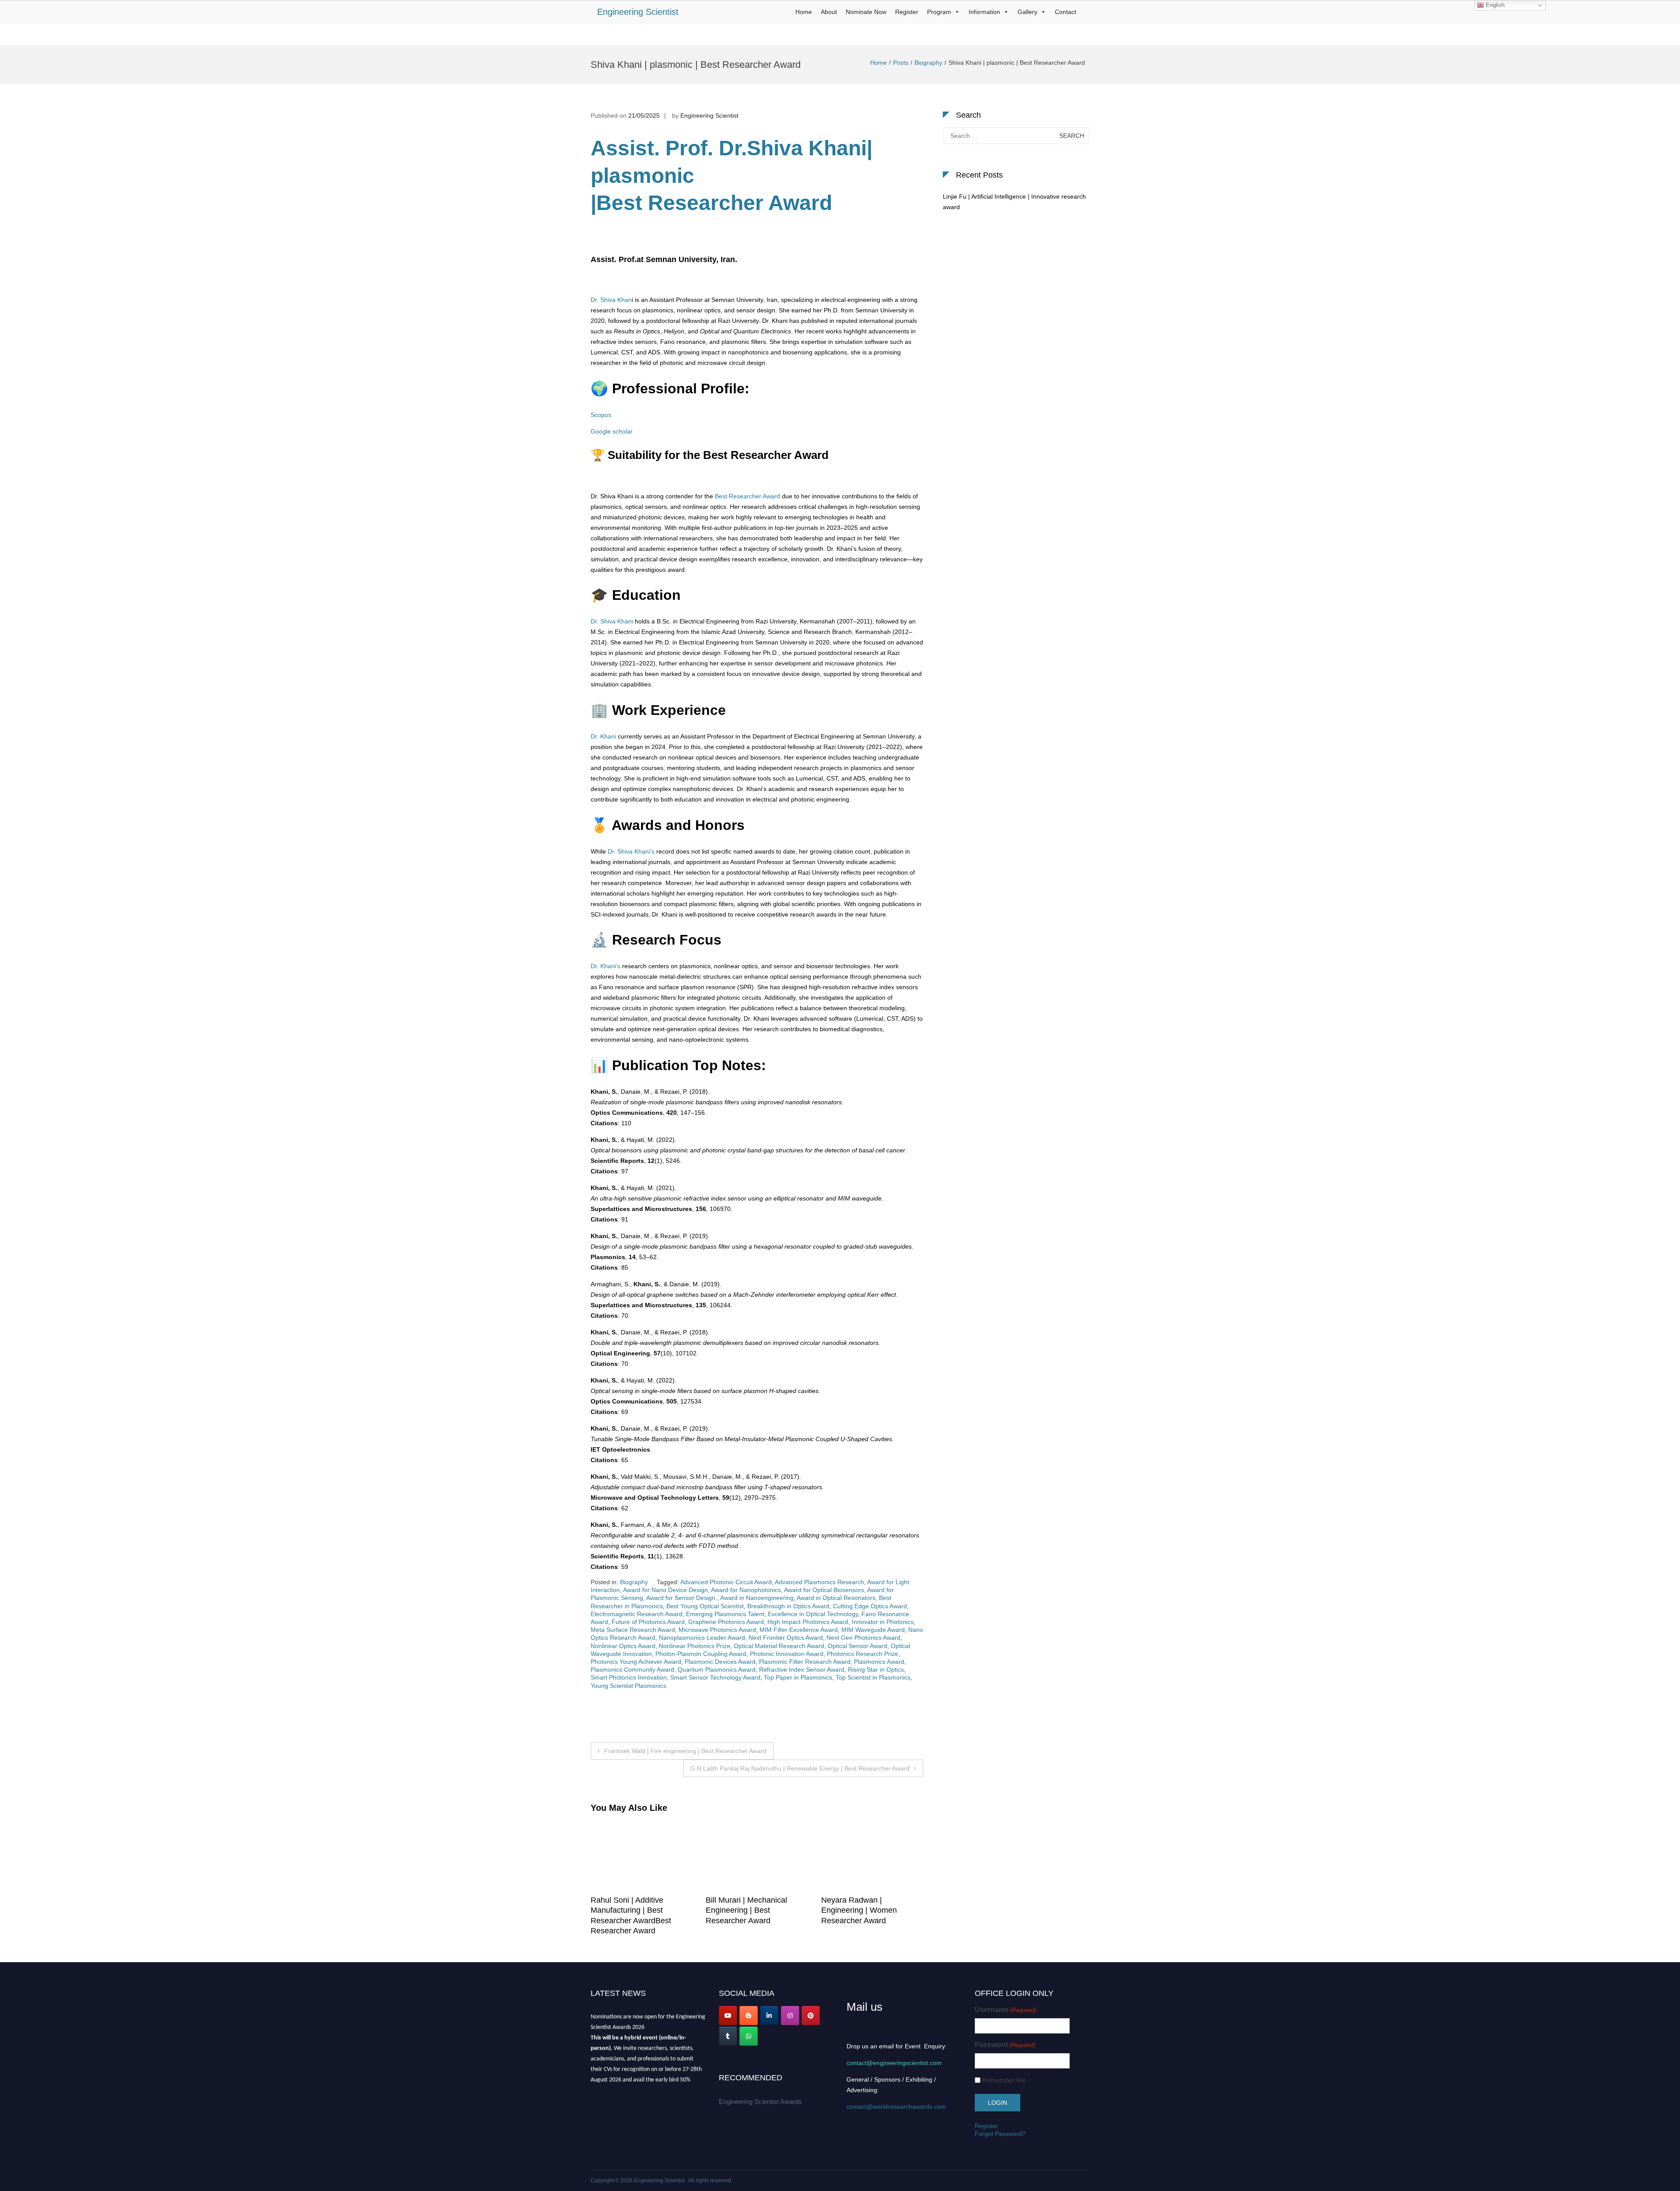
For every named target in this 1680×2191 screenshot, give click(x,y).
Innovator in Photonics (883, 1622)
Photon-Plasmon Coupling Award (701, 1654)
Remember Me (1004, 2080)
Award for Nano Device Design (665, 1590)
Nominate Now (866, 12)
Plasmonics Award (879, 1662)
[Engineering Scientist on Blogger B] (749, 2016)
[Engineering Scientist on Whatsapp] (749, 2036)
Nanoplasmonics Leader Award (702, 1638)
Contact (1066, 12)
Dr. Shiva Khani (612, 621)
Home (804, 12)
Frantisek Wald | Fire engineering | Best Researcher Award (685, 1751)
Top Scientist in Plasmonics (873, 1677)
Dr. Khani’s (605, 966)
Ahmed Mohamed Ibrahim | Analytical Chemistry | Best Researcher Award (770, 1910)
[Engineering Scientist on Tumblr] (728, 2036)
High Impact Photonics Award (808, 1622)
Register (907, 12)
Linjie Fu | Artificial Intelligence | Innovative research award (1014, 202)
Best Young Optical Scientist (705, 1606)
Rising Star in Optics (876, 1669)
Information (984, 12)
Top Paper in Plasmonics (798, 1677)
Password (1005, 2045)
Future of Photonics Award (648, 1622)
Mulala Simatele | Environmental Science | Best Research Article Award (657, 1910)
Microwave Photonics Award (717, 1630)
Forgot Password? (1000, 2134)
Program (939, 12)
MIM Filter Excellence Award (799, 1630)
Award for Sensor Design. (682, 1598)
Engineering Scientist (638, 12)
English (1494, 5)
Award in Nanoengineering (757, 1598)
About (829, 12)
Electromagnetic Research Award (637, 1614)
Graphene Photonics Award (726, 1622)
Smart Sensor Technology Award (715, 1677)
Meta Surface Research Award (633, 1630)
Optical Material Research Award (779, 1646)
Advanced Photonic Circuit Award (726, 1582)
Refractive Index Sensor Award (802, 1669)
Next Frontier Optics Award (786, 1638)
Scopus (601, 415)
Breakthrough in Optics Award (788, 1606)
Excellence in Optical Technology (813, 1614)
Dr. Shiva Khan (611, 300)
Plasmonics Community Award (632, 1669)
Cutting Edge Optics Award (870, 1606)
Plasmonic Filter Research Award (805, 1662)
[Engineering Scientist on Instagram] (790, 2016)
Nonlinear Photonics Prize (695, 1646)
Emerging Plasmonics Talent (725, 1614)
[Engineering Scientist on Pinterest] (811, 2016)
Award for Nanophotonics (746, 1590)
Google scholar (612, 431)
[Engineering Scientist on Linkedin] (769, 2016)
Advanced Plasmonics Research (819, 1582)
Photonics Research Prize (863, 1654)
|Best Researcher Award (711, 203)
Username (1005, 2010)
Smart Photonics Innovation (629, 1677)
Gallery (1027, 12)
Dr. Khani (603, 736)
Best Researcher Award (747, 496)
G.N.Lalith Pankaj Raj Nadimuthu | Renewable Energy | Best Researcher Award (800, 1768)
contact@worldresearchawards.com (896, 2107)
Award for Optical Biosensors (824, 1590)
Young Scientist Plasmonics (628, 1686)
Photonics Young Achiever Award (636, 1662)
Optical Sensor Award (857, 1646)
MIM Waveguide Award (873, 1630)
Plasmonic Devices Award (720, 1662)
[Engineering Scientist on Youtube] (728, 2016)
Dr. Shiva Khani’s (631, 851)
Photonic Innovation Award (787, 1654)
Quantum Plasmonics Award (717, 1669)
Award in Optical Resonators (836, 1598)
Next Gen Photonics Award (863, 1638)
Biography (928, 63)
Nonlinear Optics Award (623, 1646)
